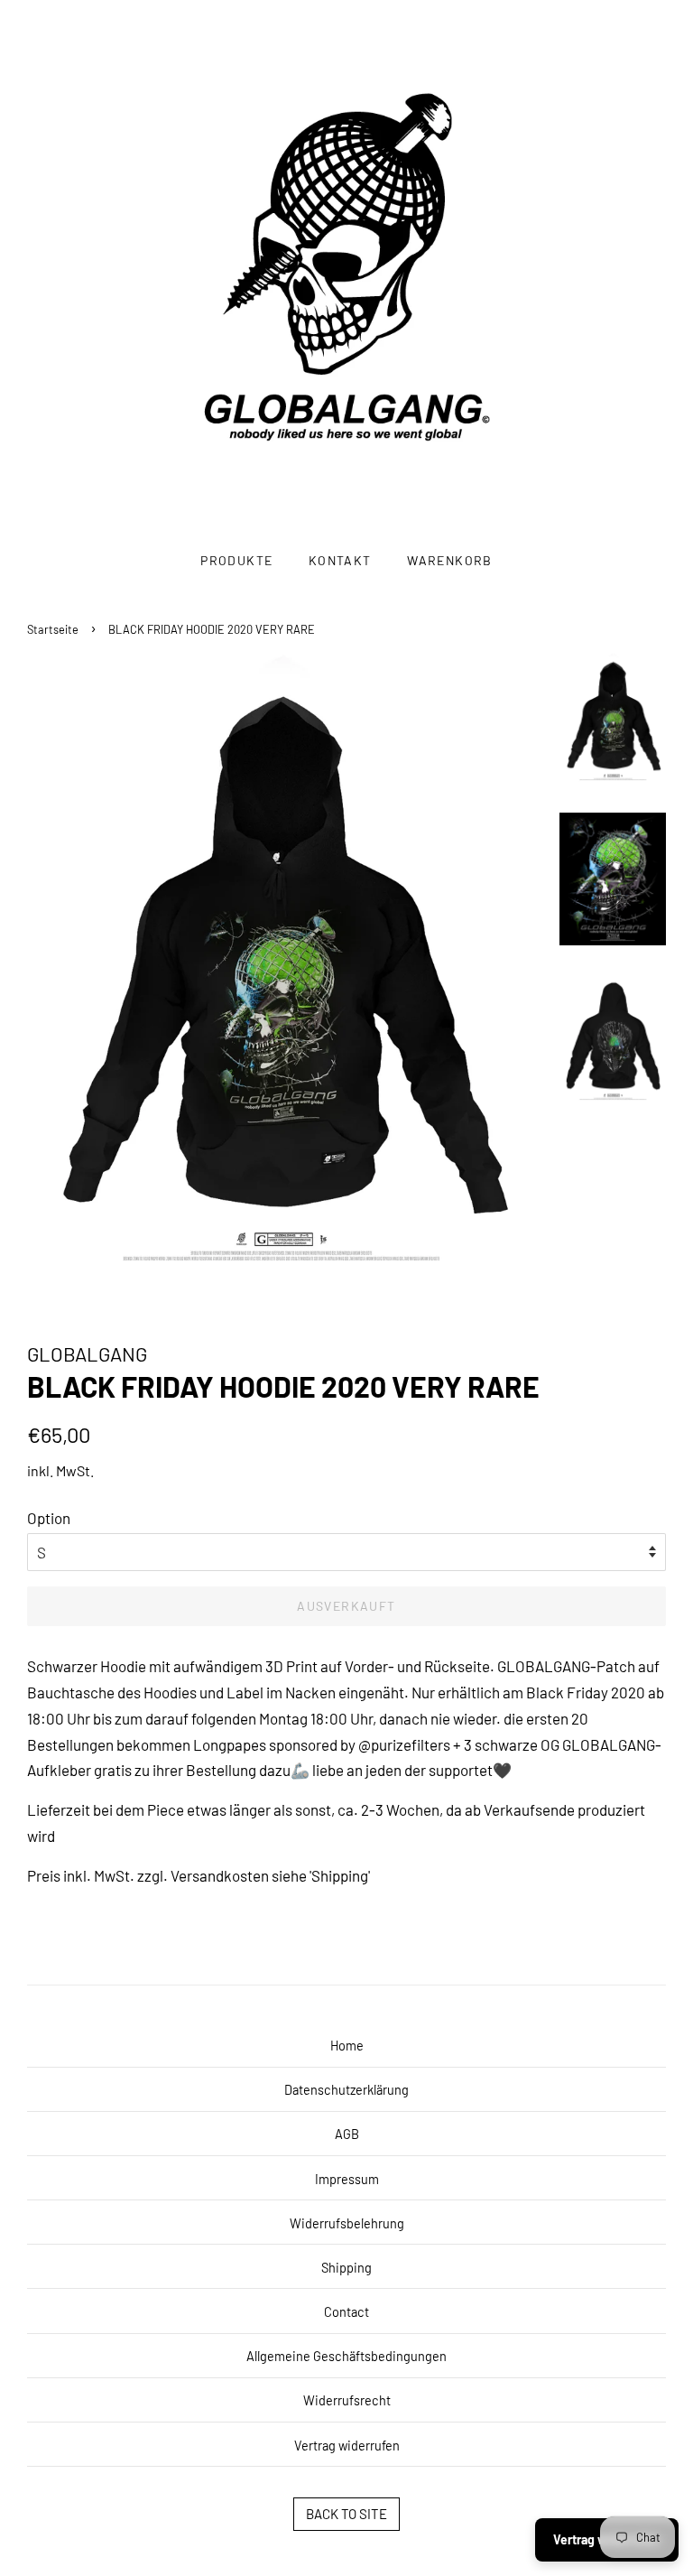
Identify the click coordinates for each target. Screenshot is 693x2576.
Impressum (347, 2179)
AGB (347, 2134)
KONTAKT (340, 560)
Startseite (53, 629)
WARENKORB (450, 560)
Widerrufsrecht (347, 2400)
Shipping (346, 2268)
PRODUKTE (236, 560)
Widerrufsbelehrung (347, 2223)
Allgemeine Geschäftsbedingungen (346, 2356)
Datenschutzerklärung (346, 2090)
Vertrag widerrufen (347, 2446)
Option (49, 1518)
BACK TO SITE (346, 2514)
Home (347, 2046)
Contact (346, 2312)
